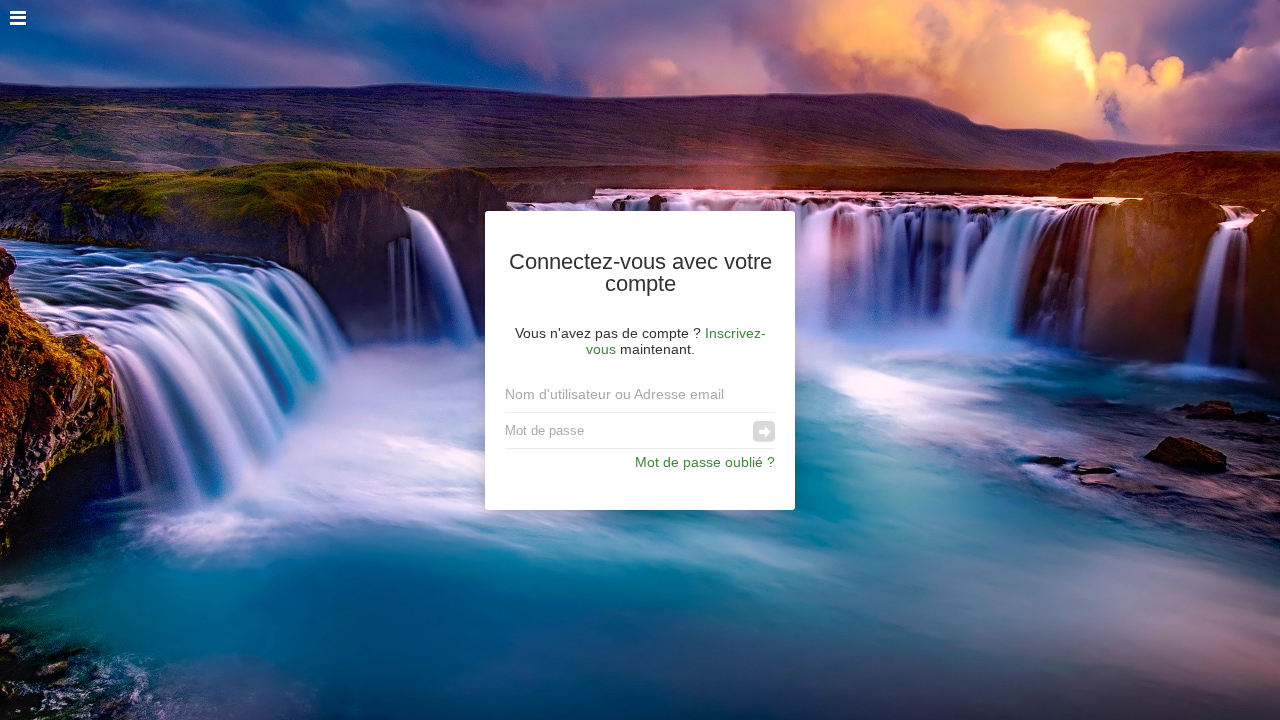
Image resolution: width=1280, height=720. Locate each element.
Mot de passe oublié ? (705, 462)
